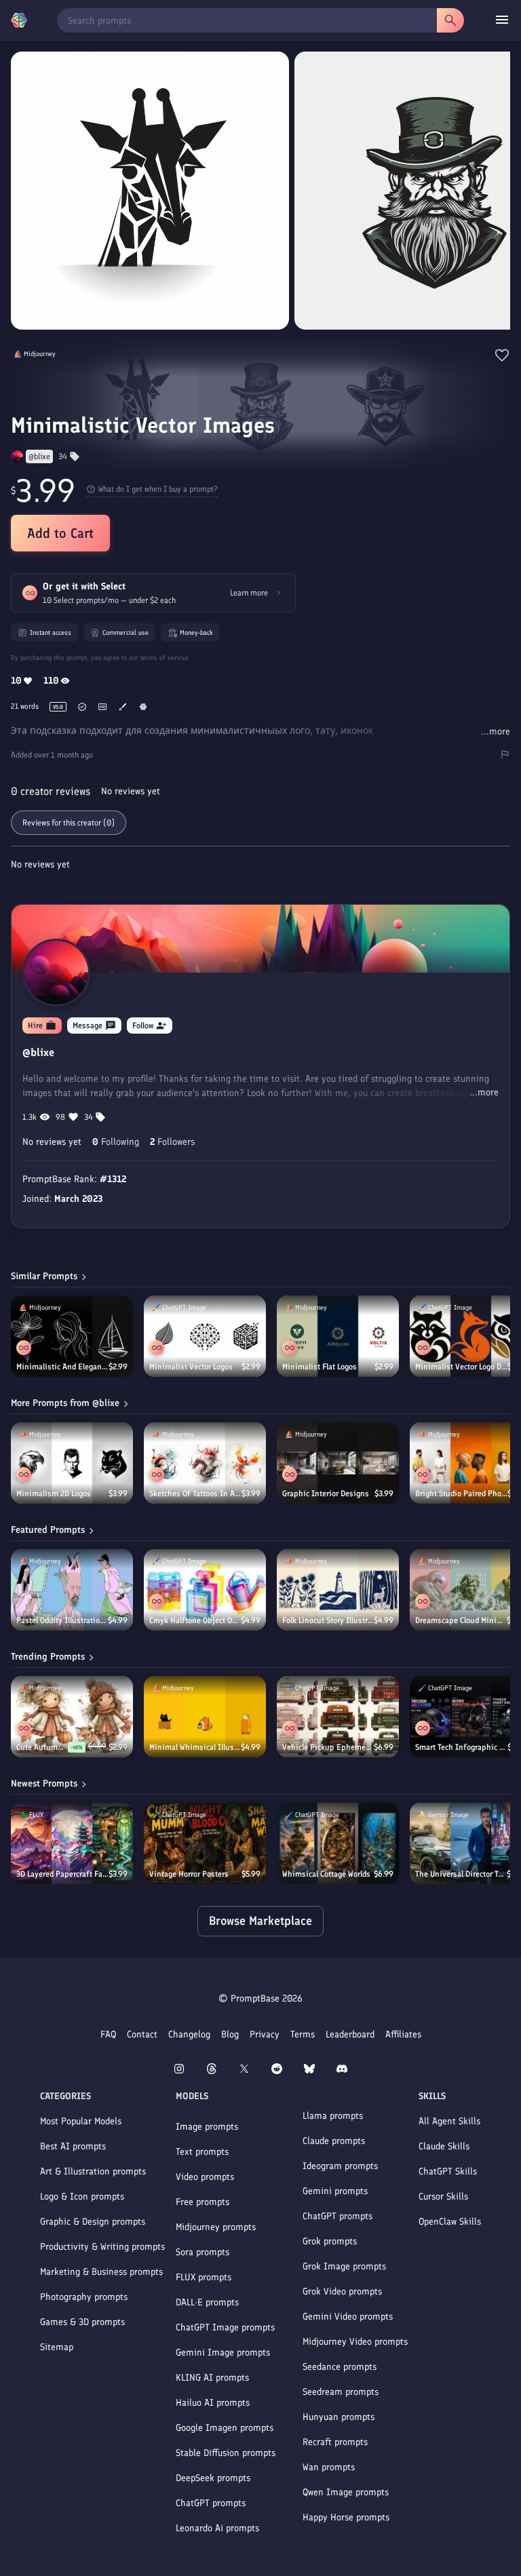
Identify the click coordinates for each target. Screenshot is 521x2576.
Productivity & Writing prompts (102, 2247)
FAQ (108, 2034)
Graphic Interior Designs (326, 1494)
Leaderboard (350, 2034)
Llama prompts (333, 2116)
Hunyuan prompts (339, 2417)
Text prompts (202, 2152)
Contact (142, 2034)
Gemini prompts (335, 2191)
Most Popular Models (81, 2121)
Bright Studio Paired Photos (461, 1494)
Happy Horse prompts (346, 2517)
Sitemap (57, 2347)
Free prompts (202, 2202)
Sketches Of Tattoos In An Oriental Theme (195, 1494)
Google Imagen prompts (225, 2428)
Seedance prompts (340, 2367)
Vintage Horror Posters (189, 1874)
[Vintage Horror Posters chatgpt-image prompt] (205, 1843)
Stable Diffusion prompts (226, 2453)
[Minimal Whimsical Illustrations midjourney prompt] (205, 1717)
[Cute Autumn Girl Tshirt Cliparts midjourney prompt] (72, 1717)
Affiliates (403, 2034)
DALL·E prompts (207, 2302)
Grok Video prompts (342, 2291)
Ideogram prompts (340, 2166)
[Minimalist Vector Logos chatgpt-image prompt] (205, 1336)
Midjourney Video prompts (355, 2342)
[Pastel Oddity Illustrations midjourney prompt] (72, 1590)
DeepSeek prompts (213, 2478)
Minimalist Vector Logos (191, 1367)
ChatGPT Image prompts (225, 2327)
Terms (303, 2034)
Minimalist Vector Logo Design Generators (461, 1367)
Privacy (265, 2034)
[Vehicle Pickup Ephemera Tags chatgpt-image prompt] (338, 1717)
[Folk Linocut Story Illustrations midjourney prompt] (338, 1590)
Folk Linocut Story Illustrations (328, 1620)
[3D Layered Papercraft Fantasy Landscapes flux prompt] (72, 1843)
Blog (230, 2034)
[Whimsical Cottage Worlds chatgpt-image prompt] (338, 1843)
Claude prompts (334, 2141)
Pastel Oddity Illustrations (62, 1620)
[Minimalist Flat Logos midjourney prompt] (338, 1336)
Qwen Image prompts (346, 2492)
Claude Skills (444, 2146)
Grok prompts (330, 2241)
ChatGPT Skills (448, 2171)
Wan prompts (329, 2467)
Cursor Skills (443, 2197)
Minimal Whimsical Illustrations (195, 1747)
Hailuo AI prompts (213, 2403)
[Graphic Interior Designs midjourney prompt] (338, 1463)
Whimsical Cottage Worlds (326, 1874)
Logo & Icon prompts (82, 2197)
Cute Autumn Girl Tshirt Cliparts (42, 1747)
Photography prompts (84, 2297)
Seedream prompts (341, 2392)
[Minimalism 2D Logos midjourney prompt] (72, 1463)
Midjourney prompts (216, 2227)
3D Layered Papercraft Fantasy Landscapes (62, 1874)
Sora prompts (202, 2252)
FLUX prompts (204, 2277)
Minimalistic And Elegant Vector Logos (62, 1367)
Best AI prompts (73, 2146)
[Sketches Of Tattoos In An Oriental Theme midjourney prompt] (205, 1463)
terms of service (165, 658)
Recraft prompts (335, 2442)
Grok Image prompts (344, 2266)
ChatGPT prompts (211, 2503)
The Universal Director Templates (461, 1874)
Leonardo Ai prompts (217, 2528)
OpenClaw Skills (450, 2222)
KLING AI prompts (212, 2378)
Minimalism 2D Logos (54, 1494)
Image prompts (207, 2127)
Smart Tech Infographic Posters (461, 1747)
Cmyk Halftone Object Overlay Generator (195, 1620)
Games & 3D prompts (82, 2322)
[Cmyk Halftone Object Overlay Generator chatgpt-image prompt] (205, 1590)
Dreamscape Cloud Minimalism (461, 1620)
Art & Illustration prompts (93, 2171)
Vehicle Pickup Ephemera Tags (328, 1747)
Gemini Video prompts (348, 2317)
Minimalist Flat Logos (320, 1367)
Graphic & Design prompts (93, 2222)
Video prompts (205, 2177)
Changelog (189, 2034)
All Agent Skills (449, 2121)
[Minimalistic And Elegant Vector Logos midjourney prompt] (72, 1336)
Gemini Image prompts (223, 2353)
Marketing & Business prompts (101, 2272)
